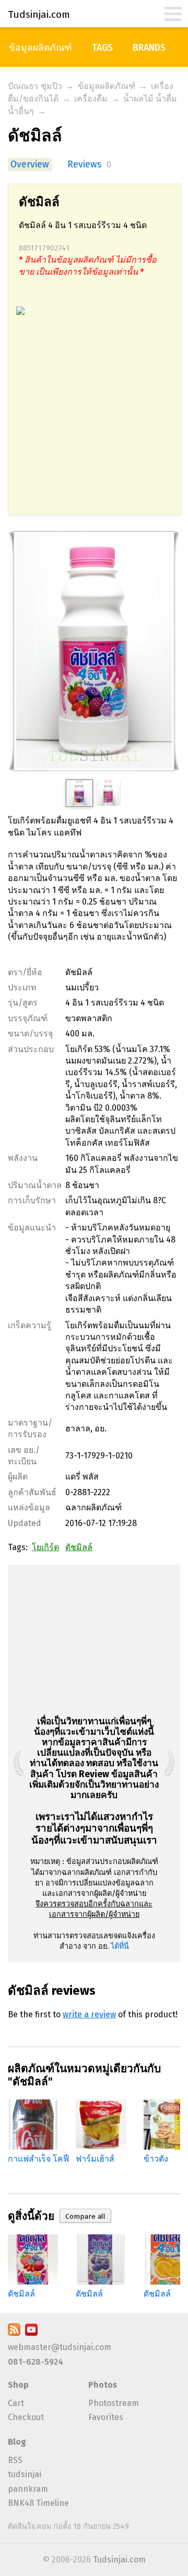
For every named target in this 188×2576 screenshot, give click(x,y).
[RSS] (14, 2333)
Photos (103, 2385)
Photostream (114, 2403)
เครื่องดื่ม (91, 99)
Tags (102, 48)
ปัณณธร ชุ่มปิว (35, 86)
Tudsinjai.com (119, 2560)
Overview (30, 165)
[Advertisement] (94, 421)
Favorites (106, 2417)
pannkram (28, 2489)
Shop (18, 2385)
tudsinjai (25, 2474)
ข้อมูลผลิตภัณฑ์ (40, 48)
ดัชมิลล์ (79, 1547)
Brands (149, 48)
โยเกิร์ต (45, 1547)
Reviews (84, 165)
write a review (89, 2014)
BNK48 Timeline (38, 2503)
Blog (17, 2442)
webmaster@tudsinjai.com (60, 2347)
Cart (16, 2403)
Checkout (26, 2417)
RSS (15, 2460)
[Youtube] (31, 2333)
